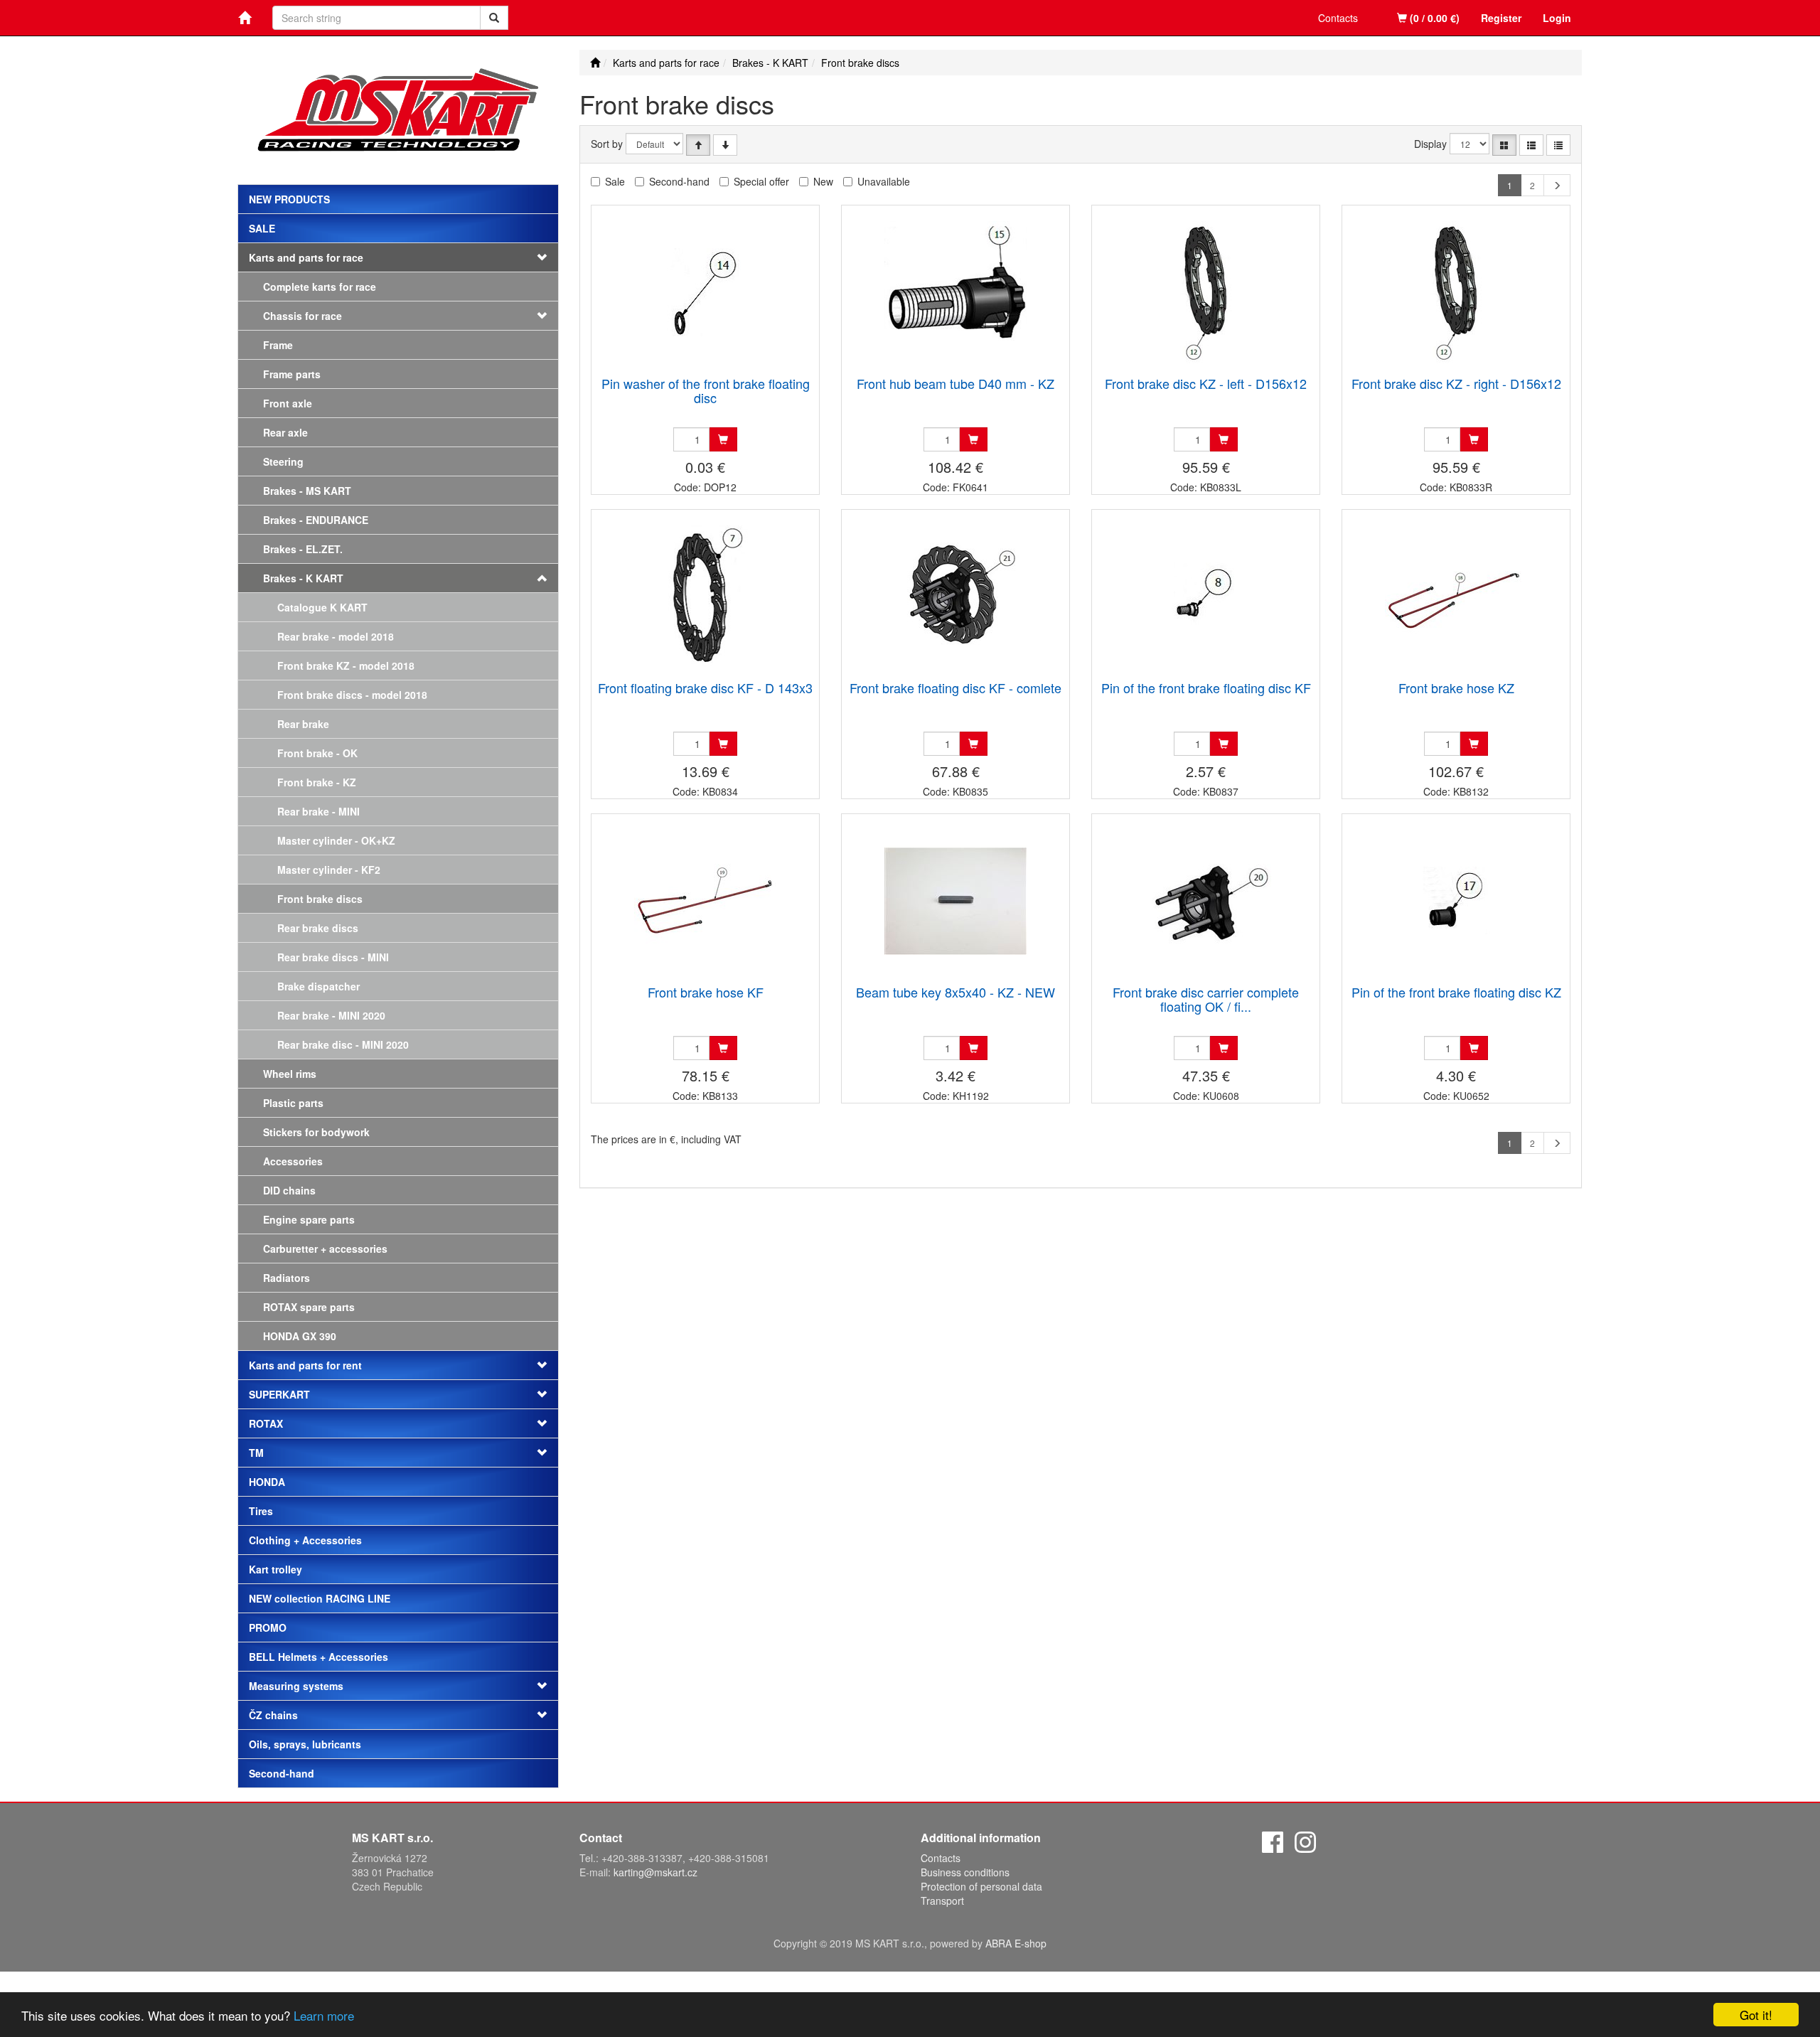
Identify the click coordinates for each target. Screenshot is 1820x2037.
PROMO (268, 1627)
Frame (278, 345)
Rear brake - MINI (318, 811)
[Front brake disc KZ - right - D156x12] (1456, 292)
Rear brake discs (318, 928)
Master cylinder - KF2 (329, 870)
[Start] (595, 63)
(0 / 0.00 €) (1433, 18)
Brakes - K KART (303, 578)
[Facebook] (1273, 1840)
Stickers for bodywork (316, 1132)
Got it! (1756, 2015)
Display (1430, 144)
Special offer (761, 181)
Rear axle (285, 432)
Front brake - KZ (317, 782)
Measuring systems (296, 1686)
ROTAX (266, 1423)
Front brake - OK (317, 753)
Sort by (607, 144)
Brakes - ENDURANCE (316, 520)
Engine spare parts (309, 1219)
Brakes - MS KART (307, 491)
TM (256, 1453)
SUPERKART (279, 1394)
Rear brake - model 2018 (336, 636)
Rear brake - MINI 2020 (331, 1015)
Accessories (293, 1161)
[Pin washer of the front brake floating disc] (705, 292)
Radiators (287, 1278)
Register (1501, 18)
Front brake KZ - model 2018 (346, 665)
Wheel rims (290, 1074)
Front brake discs (320, 899)
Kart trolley (275, 1569)
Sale (262, 228)
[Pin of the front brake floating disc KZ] (1456, 900)
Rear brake (303, 724)
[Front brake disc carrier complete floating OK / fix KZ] (1206, 900)
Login (1557, 18)
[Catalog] (1504, 145)
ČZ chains (273, 1715)
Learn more (324, 2015)
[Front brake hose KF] (705, 900)
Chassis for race (303, 316)
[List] (1531, 145)
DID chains (289, 1190)
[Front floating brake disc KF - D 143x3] (705, 596)
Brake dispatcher (318, 986)
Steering (283, 461)
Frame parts (292, 374)
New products (289, 199)
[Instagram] (1305, 1840)
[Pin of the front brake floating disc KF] (1206, 596)
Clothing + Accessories (305, 1540)
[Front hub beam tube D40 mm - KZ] (955, 292)
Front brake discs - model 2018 (352, 695)
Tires (261, 1511)
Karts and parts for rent (305, 1365)
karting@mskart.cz (655, 1872)
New (823, 181)
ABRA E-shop (1016, 1943)
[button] (531, 316)
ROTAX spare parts (309, 1307)
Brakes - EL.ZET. (303, 549)
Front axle (288, 403)
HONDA (267, 1482)
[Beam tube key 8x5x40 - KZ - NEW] (955, 900)
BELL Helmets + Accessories (318, 1657)
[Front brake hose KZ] (1456, 596)
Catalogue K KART (322, 607)
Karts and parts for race (306, 257)
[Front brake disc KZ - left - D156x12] (1206, 292)
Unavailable (884, 181)
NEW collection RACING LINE (320, 1598)
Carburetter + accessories (325, 1249)
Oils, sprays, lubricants (305, 1744)
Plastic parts (293, 1103)
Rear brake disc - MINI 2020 (343, 1044)
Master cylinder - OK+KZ (336, 840)
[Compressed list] (1558, 145)
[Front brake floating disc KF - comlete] (955, 596)
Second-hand (282, 1773)
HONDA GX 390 (300, 1336)
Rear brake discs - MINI (333, 957)
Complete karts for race (320, 287)
